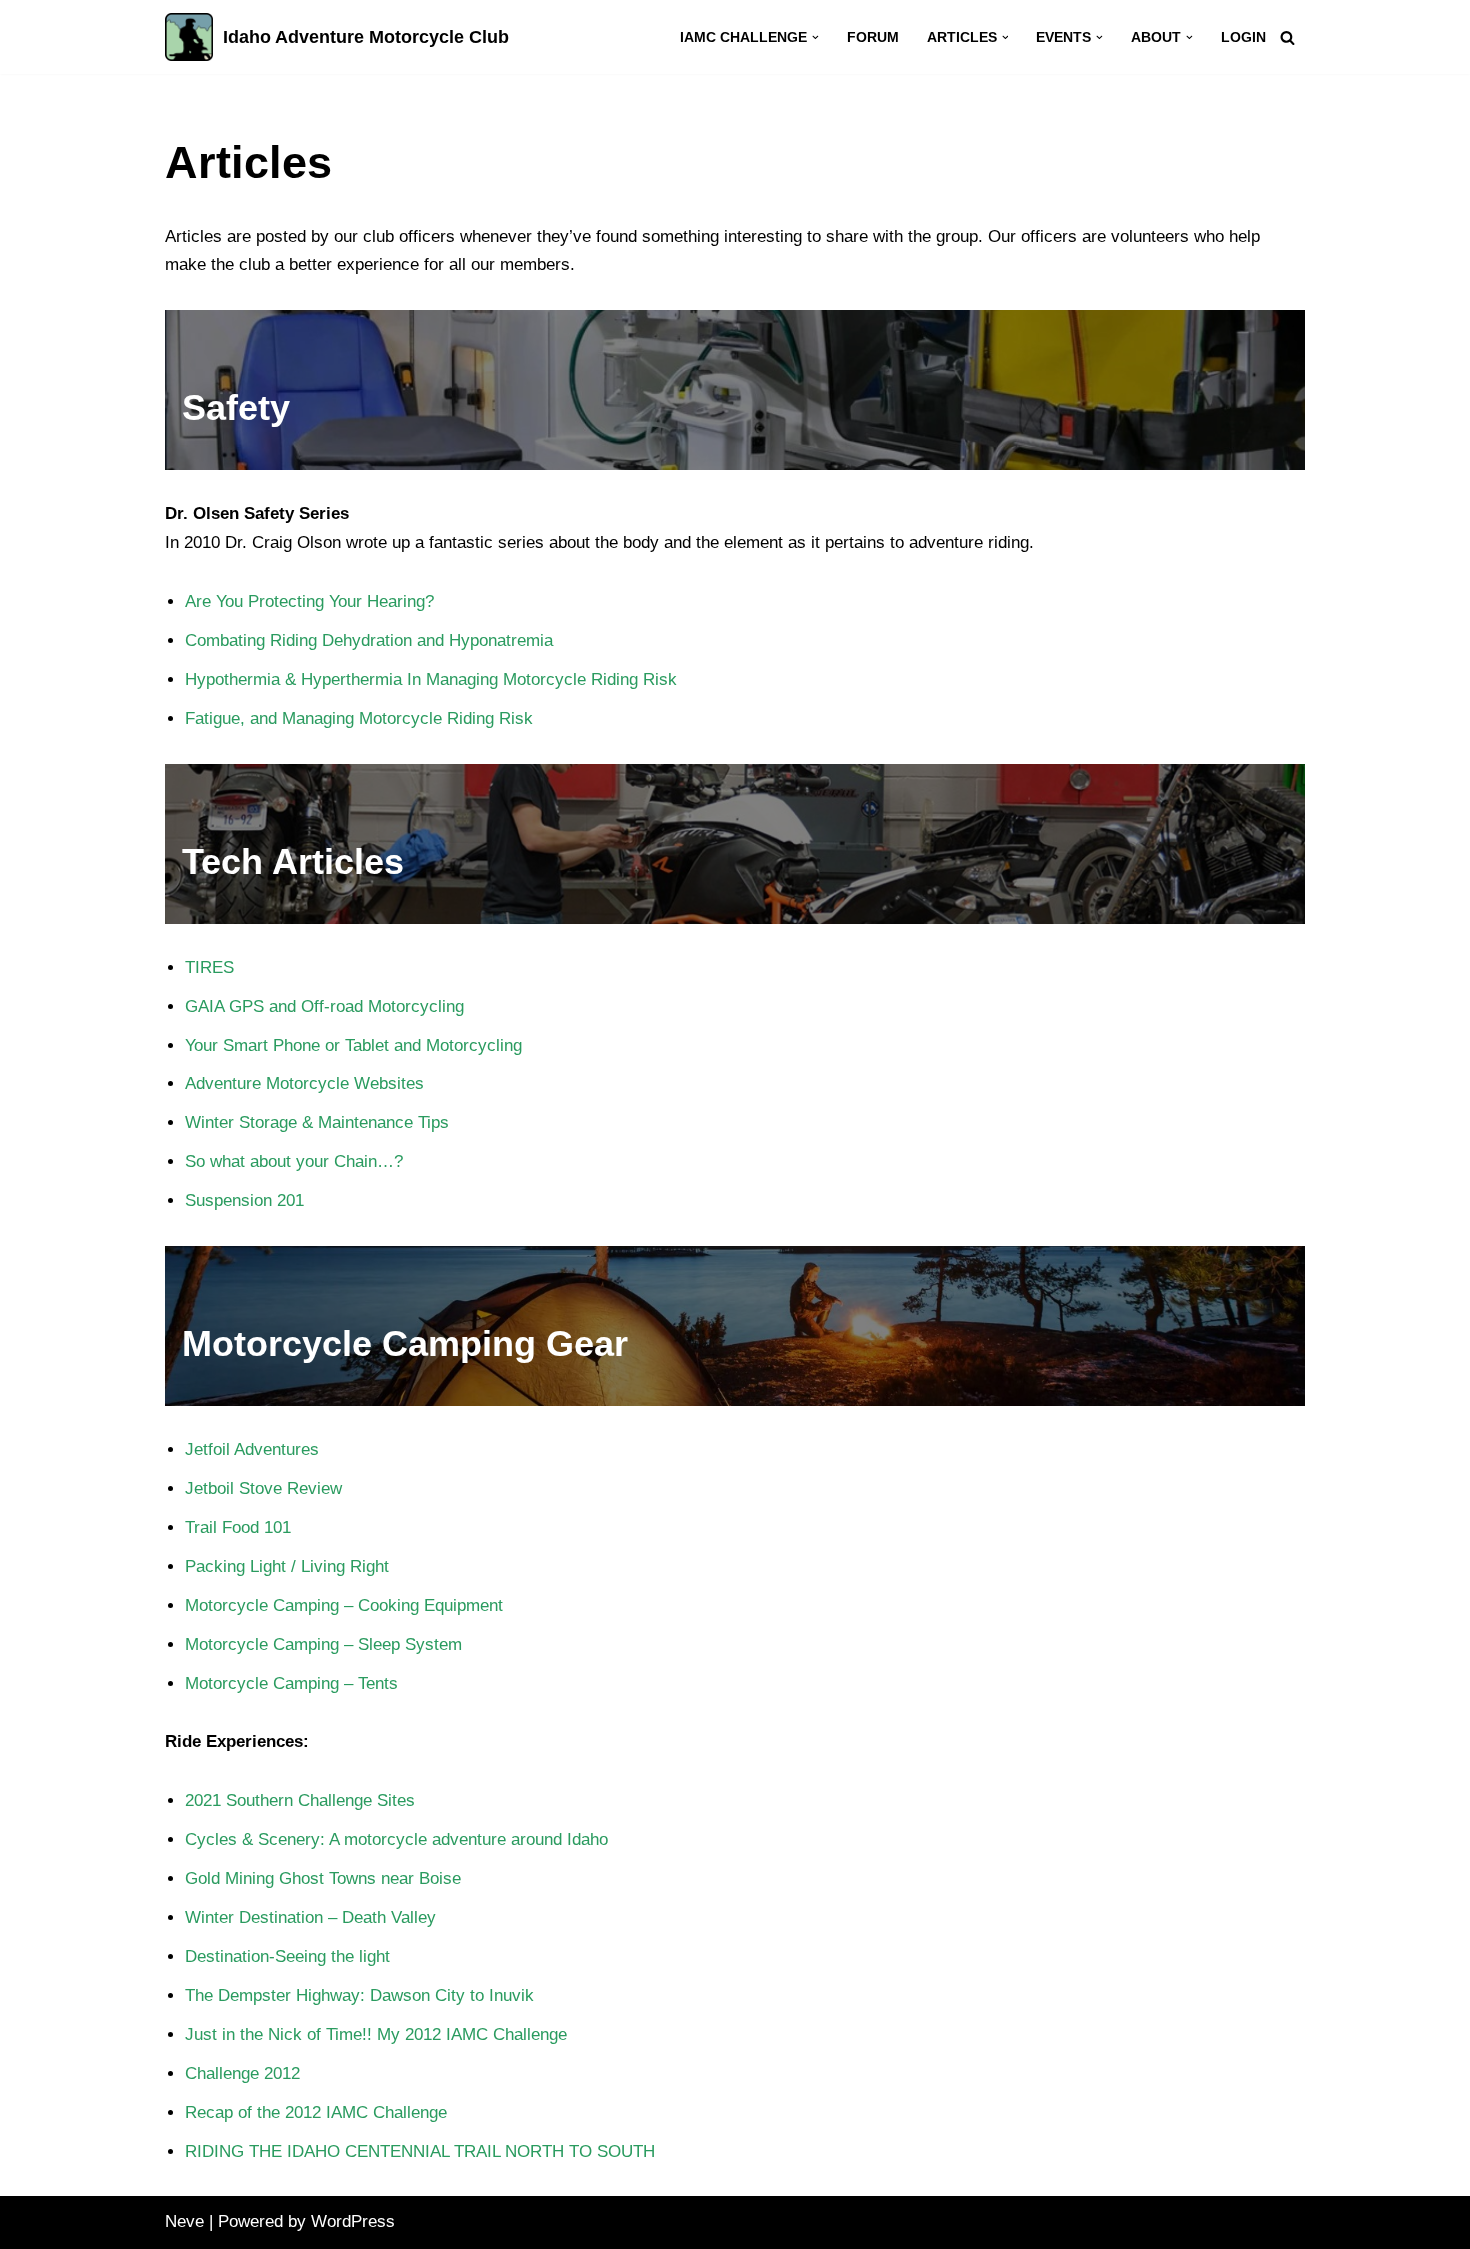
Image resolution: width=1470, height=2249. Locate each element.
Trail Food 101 (238, 1527)
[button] (815, 37)
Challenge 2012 (242, 2073)
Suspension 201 (244, 1200)
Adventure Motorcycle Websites (304, 1083)
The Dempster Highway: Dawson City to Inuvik (359, 1995)
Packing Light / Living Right (287, 1566)
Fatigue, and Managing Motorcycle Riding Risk (359, 718)
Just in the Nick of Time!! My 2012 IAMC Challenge (376, 2034)
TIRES (209, 967)
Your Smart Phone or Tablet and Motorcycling (353, 1045)
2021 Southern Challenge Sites (300, 1800)
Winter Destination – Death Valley (310, 1917)
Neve (184, 2221)
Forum (873, 37)
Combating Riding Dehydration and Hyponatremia (369, 640)
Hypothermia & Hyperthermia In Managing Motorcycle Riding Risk (431, 679)
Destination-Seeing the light (287, 1956)
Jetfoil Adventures (252, 1449)
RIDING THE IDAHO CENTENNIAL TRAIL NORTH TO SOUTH (420, 2151)
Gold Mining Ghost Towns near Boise (323, 1878)
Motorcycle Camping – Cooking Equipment (344, 1605)
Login (1243, 37)
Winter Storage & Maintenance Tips (317, 1122)
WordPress (353, 2221)
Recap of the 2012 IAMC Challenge (316, 2112)
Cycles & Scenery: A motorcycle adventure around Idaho (396, 1839)
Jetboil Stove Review (263, 1488)
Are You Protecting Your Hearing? (309, 601)
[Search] (1287, 37)
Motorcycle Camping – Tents (291, 1683)
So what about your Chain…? (294, 1161)
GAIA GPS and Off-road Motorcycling (327, 1006)
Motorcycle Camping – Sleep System (323, 1644)
